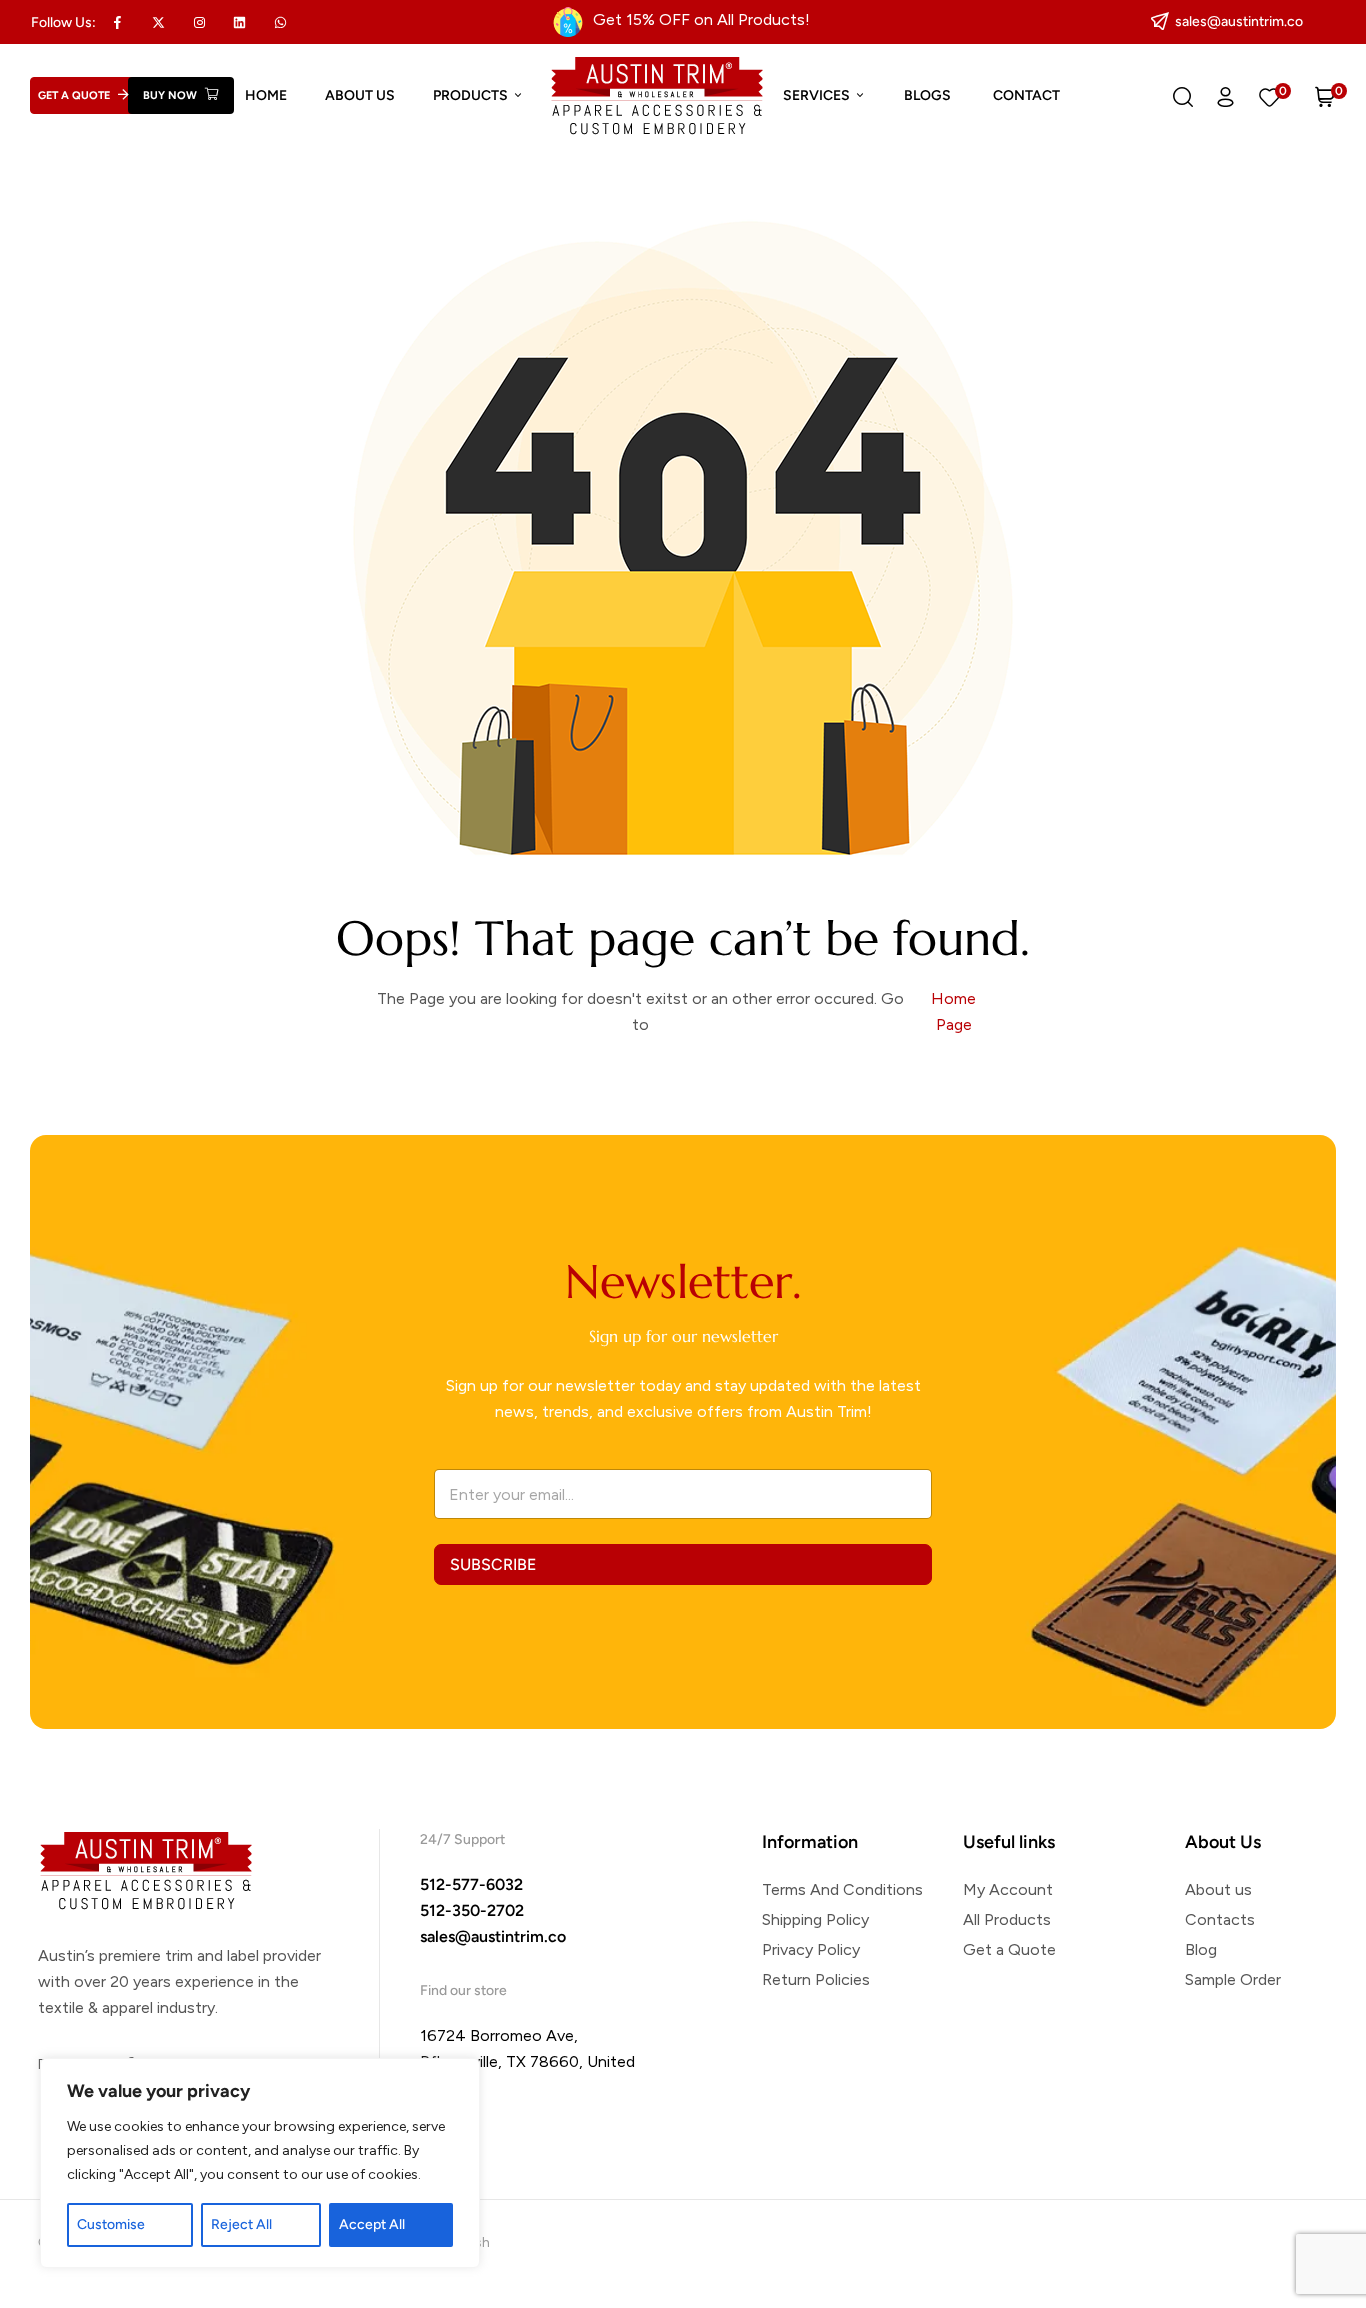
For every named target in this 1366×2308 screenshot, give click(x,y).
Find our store (463, 1990)
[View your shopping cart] (1325, 96)
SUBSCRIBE (493, 1564)
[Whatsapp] (281, 22)
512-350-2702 (472, 1910)
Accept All (372, 2224)
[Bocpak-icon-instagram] (199, 22)
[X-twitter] (159, 22)
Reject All (241, 2224)
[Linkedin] (240, 22)
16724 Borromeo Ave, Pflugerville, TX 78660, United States (527, 2061)
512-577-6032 (471, 1884)
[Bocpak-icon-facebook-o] (118, 22)
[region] (260, 2163)
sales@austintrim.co (493, 1936)
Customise (111, 2224)
